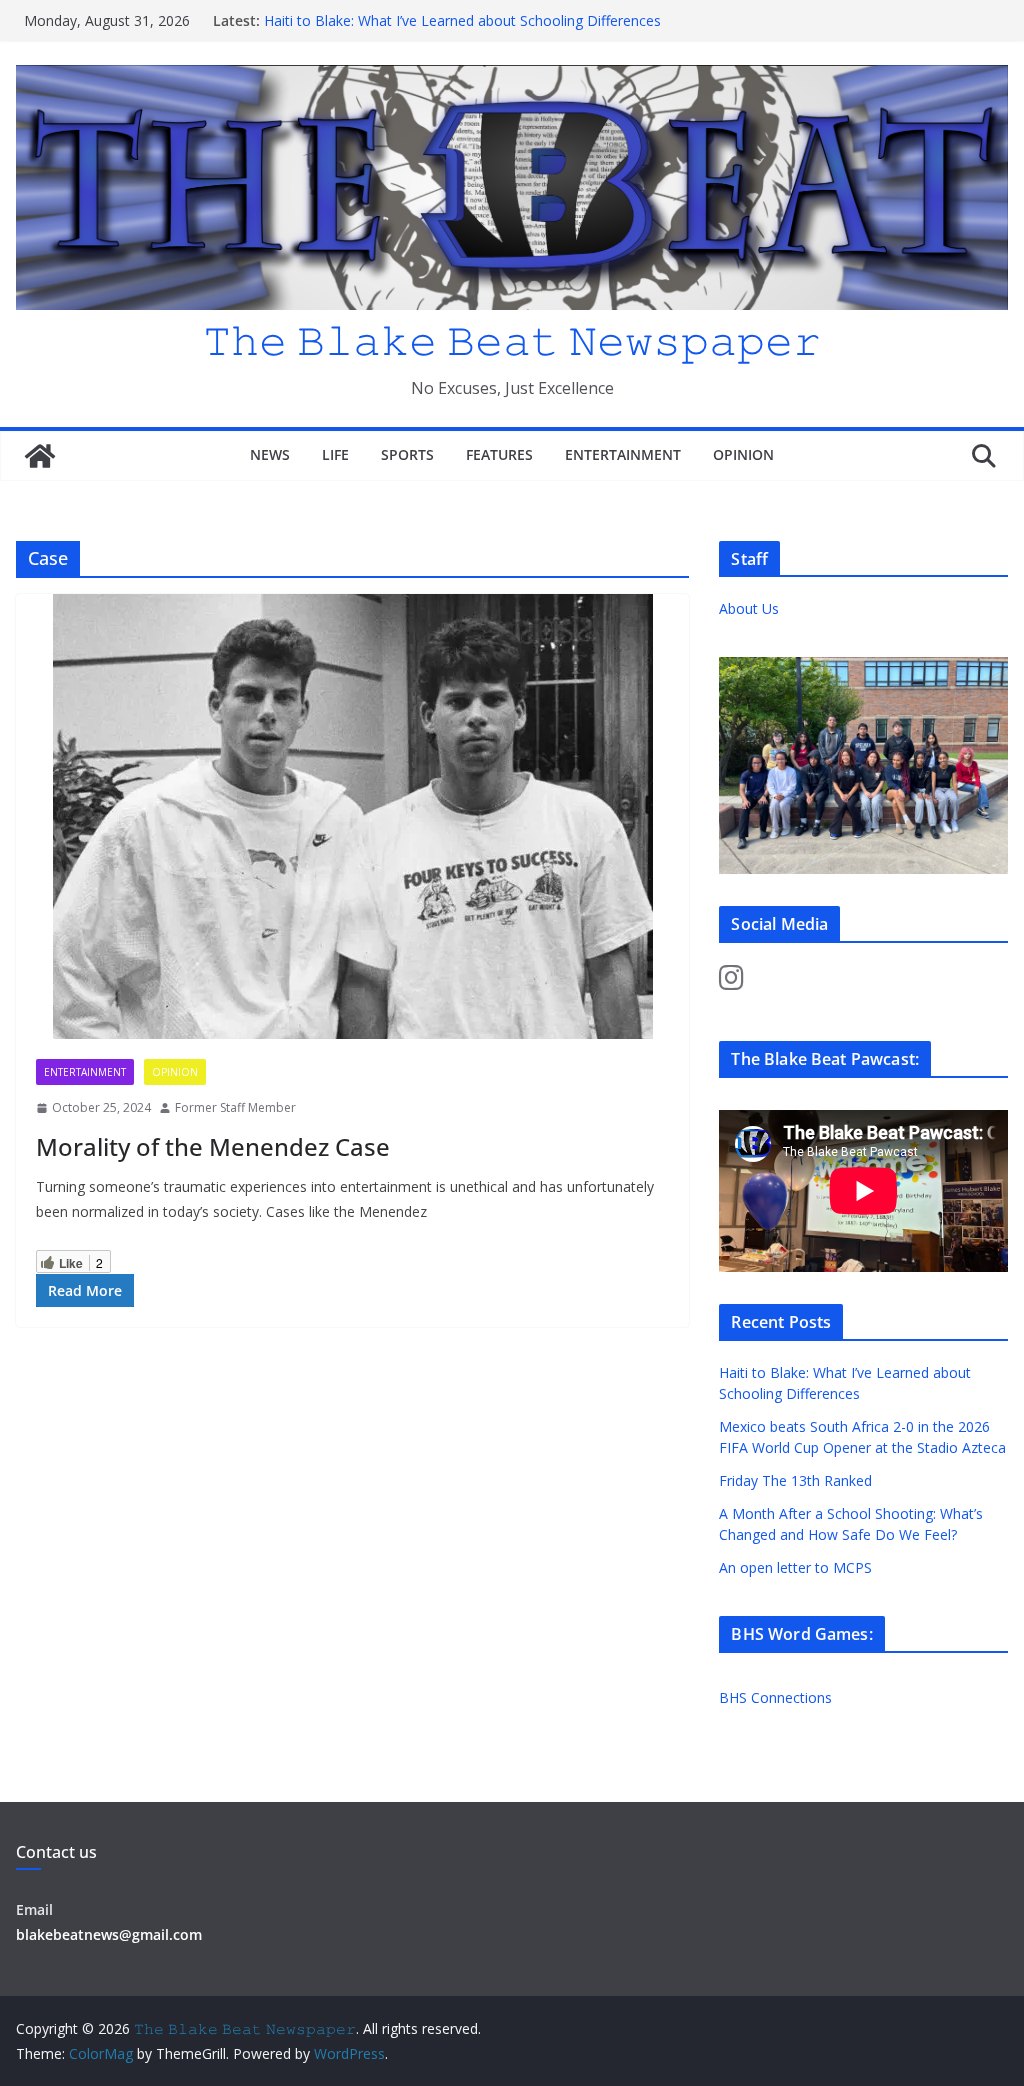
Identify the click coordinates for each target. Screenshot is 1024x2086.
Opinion (743, 454)
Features (499, 454)
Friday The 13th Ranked (795, 1480)
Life (335, 454)
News (270, 454)
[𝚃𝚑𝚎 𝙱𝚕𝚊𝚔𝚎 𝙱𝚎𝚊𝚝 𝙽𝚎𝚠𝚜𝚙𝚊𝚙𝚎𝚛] (40, 456)
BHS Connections (775, 1697)
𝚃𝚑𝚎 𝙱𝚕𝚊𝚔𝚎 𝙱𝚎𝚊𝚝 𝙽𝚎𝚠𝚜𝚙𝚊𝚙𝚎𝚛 (512, 339)
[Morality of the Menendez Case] (352, 816)
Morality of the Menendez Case (213, 1146)
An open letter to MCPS (795, 1567)
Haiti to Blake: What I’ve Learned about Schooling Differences (462, 20)
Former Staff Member (235, 1107)
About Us (749, 608)
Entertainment (623, 454)
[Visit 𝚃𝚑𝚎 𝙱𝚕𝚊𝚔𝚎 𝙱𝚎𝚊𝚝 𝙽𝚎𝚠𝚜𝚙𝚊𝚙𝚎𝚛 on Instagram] (731, 982)
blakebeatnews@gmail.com (109, 1934)
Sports (407, 454)
